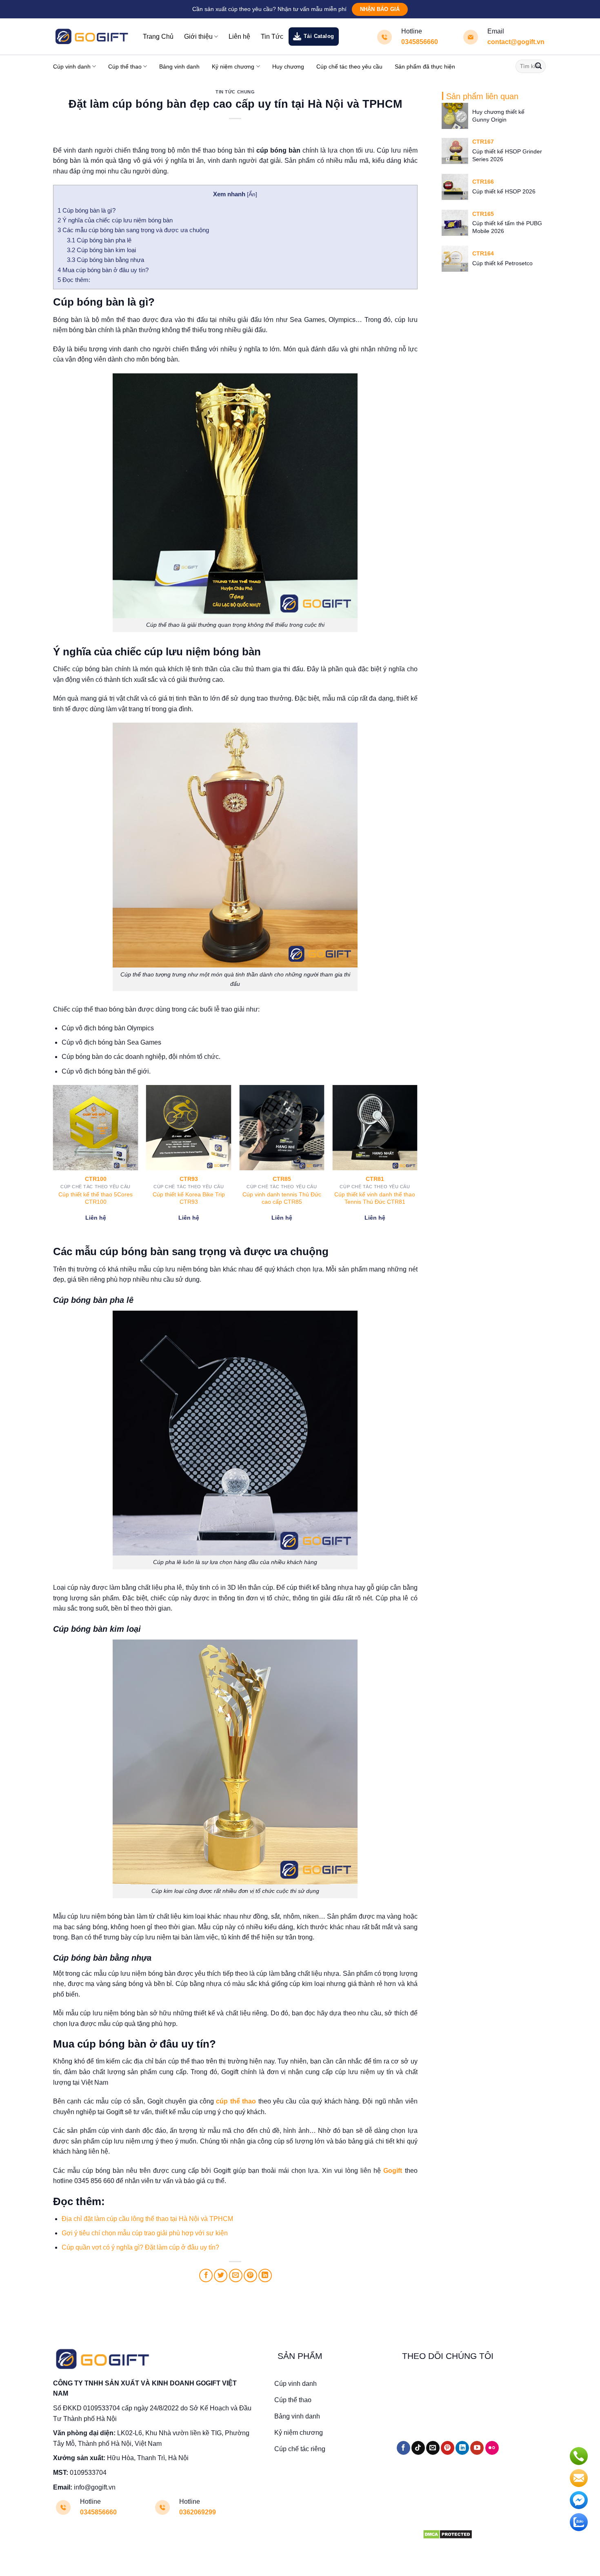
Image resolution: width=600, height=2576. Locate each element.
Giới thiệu (198, 37)
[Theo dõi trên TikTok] (418, 2448)
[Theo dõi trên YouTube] (477, 2448)
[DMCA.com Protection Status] (448, 2534)
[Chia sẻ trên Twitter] (221, 2275)
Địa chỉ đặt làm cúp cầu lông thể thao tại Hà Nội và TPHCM (147, 2219)
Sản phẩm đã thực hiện (425, 67)
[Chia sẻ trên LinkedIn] (265, 2275)
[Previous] (53, 1164)
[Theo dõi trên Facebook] (403, 2448)
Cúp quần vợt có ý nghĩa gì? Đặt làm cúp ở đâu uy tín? (140, 2247)
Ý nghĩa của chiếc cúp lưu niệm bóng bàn (116, 220)
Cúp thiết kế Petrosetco (502, 263)
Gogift (393, 2171)
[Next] (417, 1164)
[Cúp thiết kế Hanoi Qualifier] (282, 1128)
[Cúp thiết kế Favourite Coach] (189, 1128)
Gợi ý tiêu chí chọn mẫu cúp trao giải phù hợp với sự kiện (145, 2233)
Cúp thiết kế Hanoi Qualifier (282, 1194)
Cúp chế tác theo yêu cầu (349, 67)
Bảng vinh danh (179, 67)
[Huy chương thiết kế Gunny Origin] (455, 116)
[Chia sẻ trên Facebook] (206, 2275)
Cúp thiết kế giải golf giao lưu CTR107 (375, 1198)
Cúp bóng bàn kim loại (101, 250)
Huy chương (288, 67)
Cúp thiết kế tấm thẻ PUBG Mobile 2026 (507, 227)
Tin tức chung (235, 92)
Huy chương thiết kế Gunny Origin (498, 116)
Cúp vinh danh (72, 67)
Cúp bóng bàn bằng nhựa (106, 260)
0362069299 (198, 2512)
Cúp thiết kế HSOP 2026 (504, 191)
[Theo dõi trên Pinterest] (448, 2448)
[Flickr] (492, 2448)
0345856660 (420, 42)
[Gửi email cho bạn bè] (236, 2275)
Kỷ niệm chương (233, 67)
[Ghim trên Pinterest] (250, 2275)
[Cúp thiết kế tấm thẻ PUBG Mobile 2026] (455, 223)
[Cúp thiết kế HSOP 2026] (455, 187)
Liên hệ (239, 37)
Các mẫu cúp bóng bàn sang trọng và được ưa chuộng (133, 230)
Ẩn (252, 194)
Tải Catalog (319, 36)
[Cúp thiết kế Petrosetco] (455, 259)
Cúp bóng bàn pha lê (99, 240)
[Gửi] (538, 67)
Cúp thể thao (125, 67)
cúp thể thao (236, 2101)
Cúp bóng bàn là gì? (87, 210)
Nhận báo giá (380, 9)
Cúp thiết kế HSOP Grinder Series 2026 (507, 155)
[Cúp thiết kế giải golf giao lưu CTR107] (375, 1128)
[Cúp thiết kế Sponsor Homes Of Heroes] (96, 1128)
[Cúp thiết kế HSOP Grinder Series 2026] (455, 151)
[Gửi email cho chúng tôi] (433, 2448)
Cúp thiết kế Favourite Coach (189, 1194)
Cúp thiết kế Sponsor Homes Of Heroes (96, 1198)
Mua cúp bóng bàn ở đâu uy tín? (103, 270)
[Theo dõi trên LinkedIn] (462, 2448)
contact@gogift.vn (516, 42)
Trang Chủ (158, 37)
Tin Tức (272, 37)
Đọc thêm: (74, 280)
